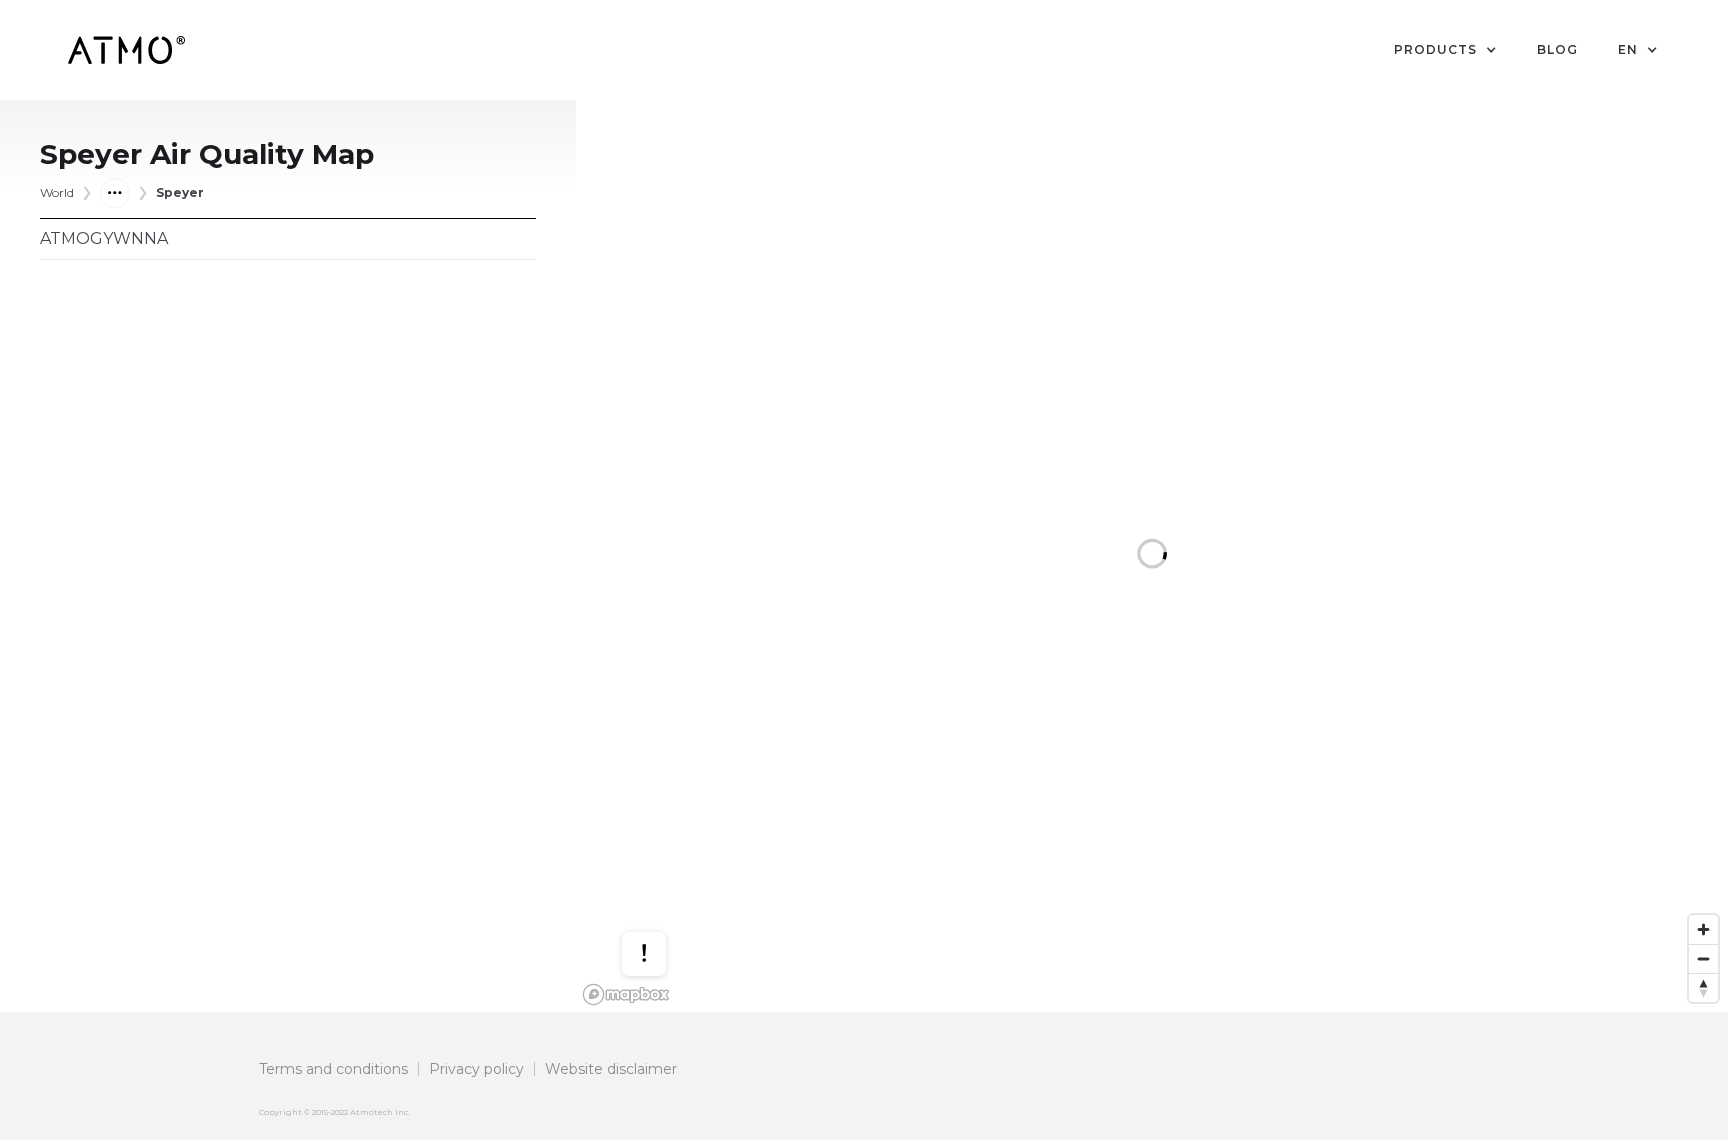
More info (663, 888)
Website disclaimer (611, 1069)
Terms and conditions (333, 1069)
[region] (1152, 556)
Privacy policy (476, 1069)
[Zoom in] (1703, 929)
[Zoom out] (1703, 958)
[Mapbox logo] (626, 994)
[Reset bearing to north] (1703, 987)
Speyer (180, 192)
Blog (1557, 49)
